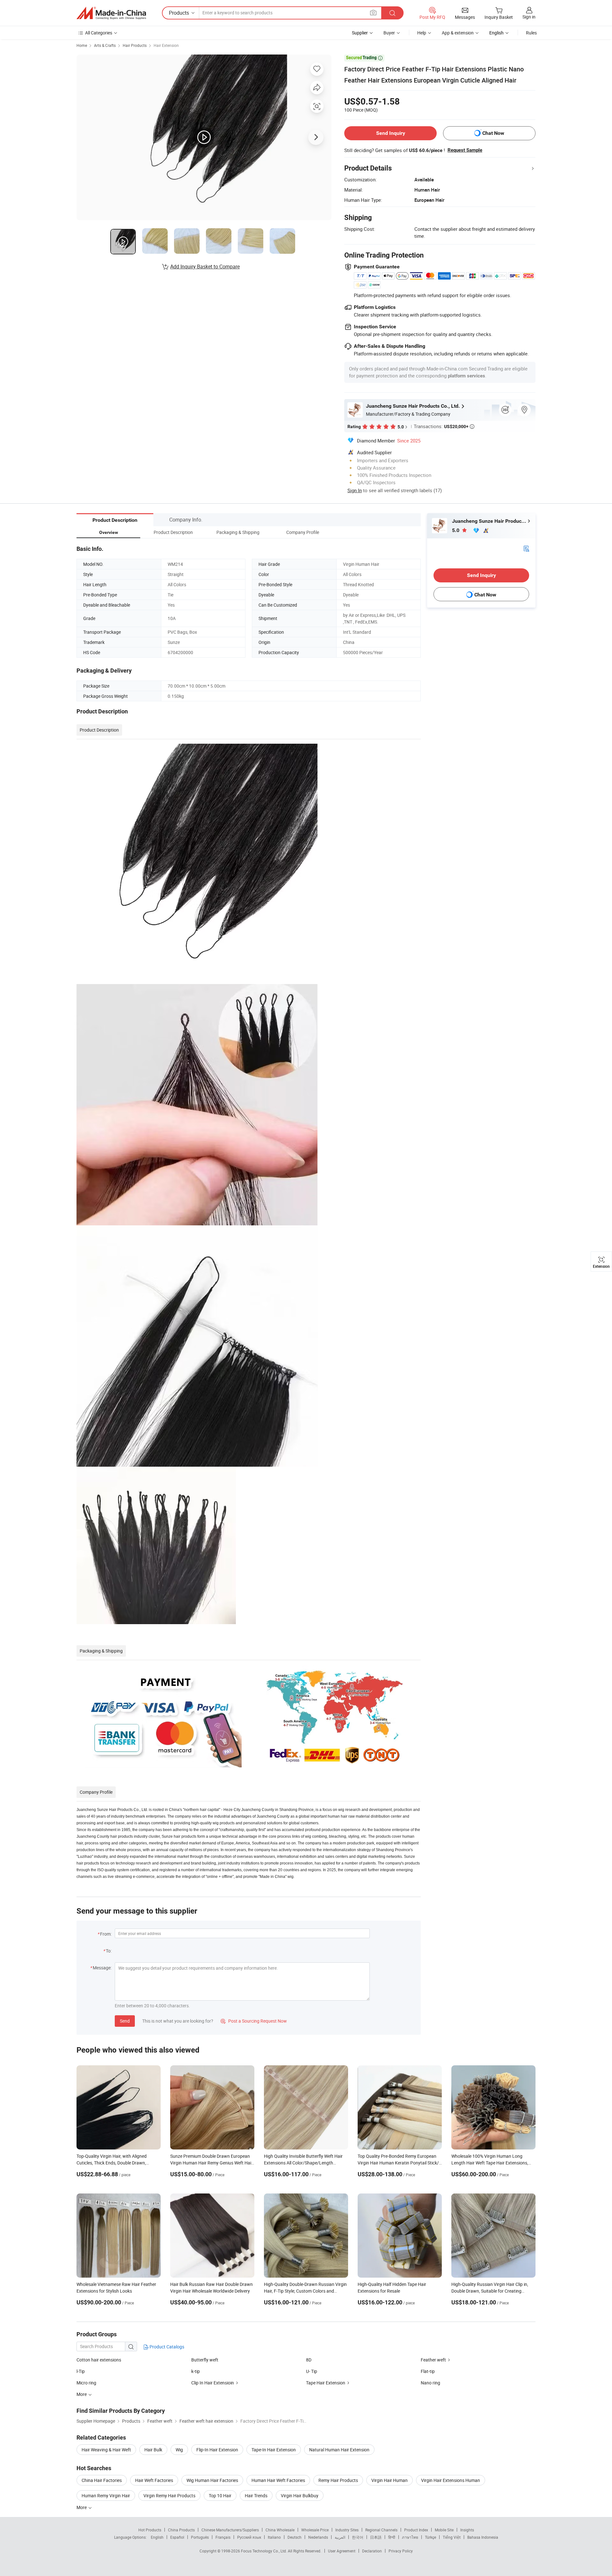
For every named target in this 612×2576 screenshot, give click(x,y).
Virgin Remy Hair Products (169, 2496)
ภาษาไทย (410, 2537)
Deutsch (295, 2537)
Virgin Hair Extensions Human (451, 2480)
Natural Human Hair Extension (339, 2450)
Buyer (389, 33)
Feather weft (433, 2360)
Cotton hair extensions (99, 2360)
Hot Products (150, 2530)
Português (200, 2537)
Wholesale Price (315, 2530)
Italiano (274, 2537)
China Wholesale (280, 2530)
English (157, 2537)
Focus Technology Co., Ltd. (264, 2551)
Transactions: (444, 426)
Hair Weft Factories (154, 2480)
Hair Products (135, 45)
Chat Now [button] (493, 133)
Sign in (529, 17)
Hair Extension (166, 45)
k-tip (196, 2371)
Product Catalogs (166, 2347)
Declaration (372, 2551)
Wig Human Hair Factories (212, 2480)
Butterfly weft (205, 2360)
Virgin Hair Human (390, 2480)
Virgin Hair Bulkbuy (300, 2496)
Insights (467, 2530)
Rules (531, 33)
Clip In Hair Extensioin (213, 2383)
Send (125, 2021)
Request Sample (465, 150)
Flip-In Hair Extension (217, 2450)
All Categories (99, 33)
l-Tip (81, 2371)
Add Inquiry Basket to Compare (205, 266)
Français (223, 2537)
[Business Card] (526, 548)
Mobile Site (444, 2530)
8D (309, 2360)
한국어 (358, 2537)
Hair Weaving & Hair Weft (106, 2450)
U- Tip (312, 2371)
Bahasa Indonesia (483, 2537)
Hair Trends (256, 2496)
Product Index (416, 2530)
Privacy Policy (401, 2551)
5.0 (456, 530)
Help (422, 33)
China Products (181, 2530)
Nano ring (430, 2383)
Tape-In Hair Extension (274, 2450)
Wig (179, 2450)
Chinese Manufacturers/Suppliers (230, 2530)
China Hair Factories (102, 2480)
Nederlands (318, 2537)
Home (82, 45)
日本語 (376, 2537)
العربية (340, 2537)
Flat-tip (428, 2371)
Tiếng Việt (452, 2537)
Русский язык (249, 2537)
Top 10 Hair (220, 2496)
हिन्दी (392, 2537)
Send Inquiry (391, 133)
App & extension (458, 33)
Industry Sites (347, 2530)
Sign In (355, 490)
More (82, 2507)
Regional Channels (381, 2530)
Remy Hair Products (338, 2480)
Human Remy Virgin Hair (106, 2496)
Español (177, 2537)
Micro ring (86, 2383)
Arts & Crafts (105, 45)
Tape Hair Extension (326, 2383)
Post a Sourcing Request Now (254, 2021)
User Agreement (342, 2551)
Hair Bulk (153, 2450)
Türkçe (430, 2537)
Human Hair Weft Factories (278, 2480)
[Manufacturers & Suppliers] (111, 13)
